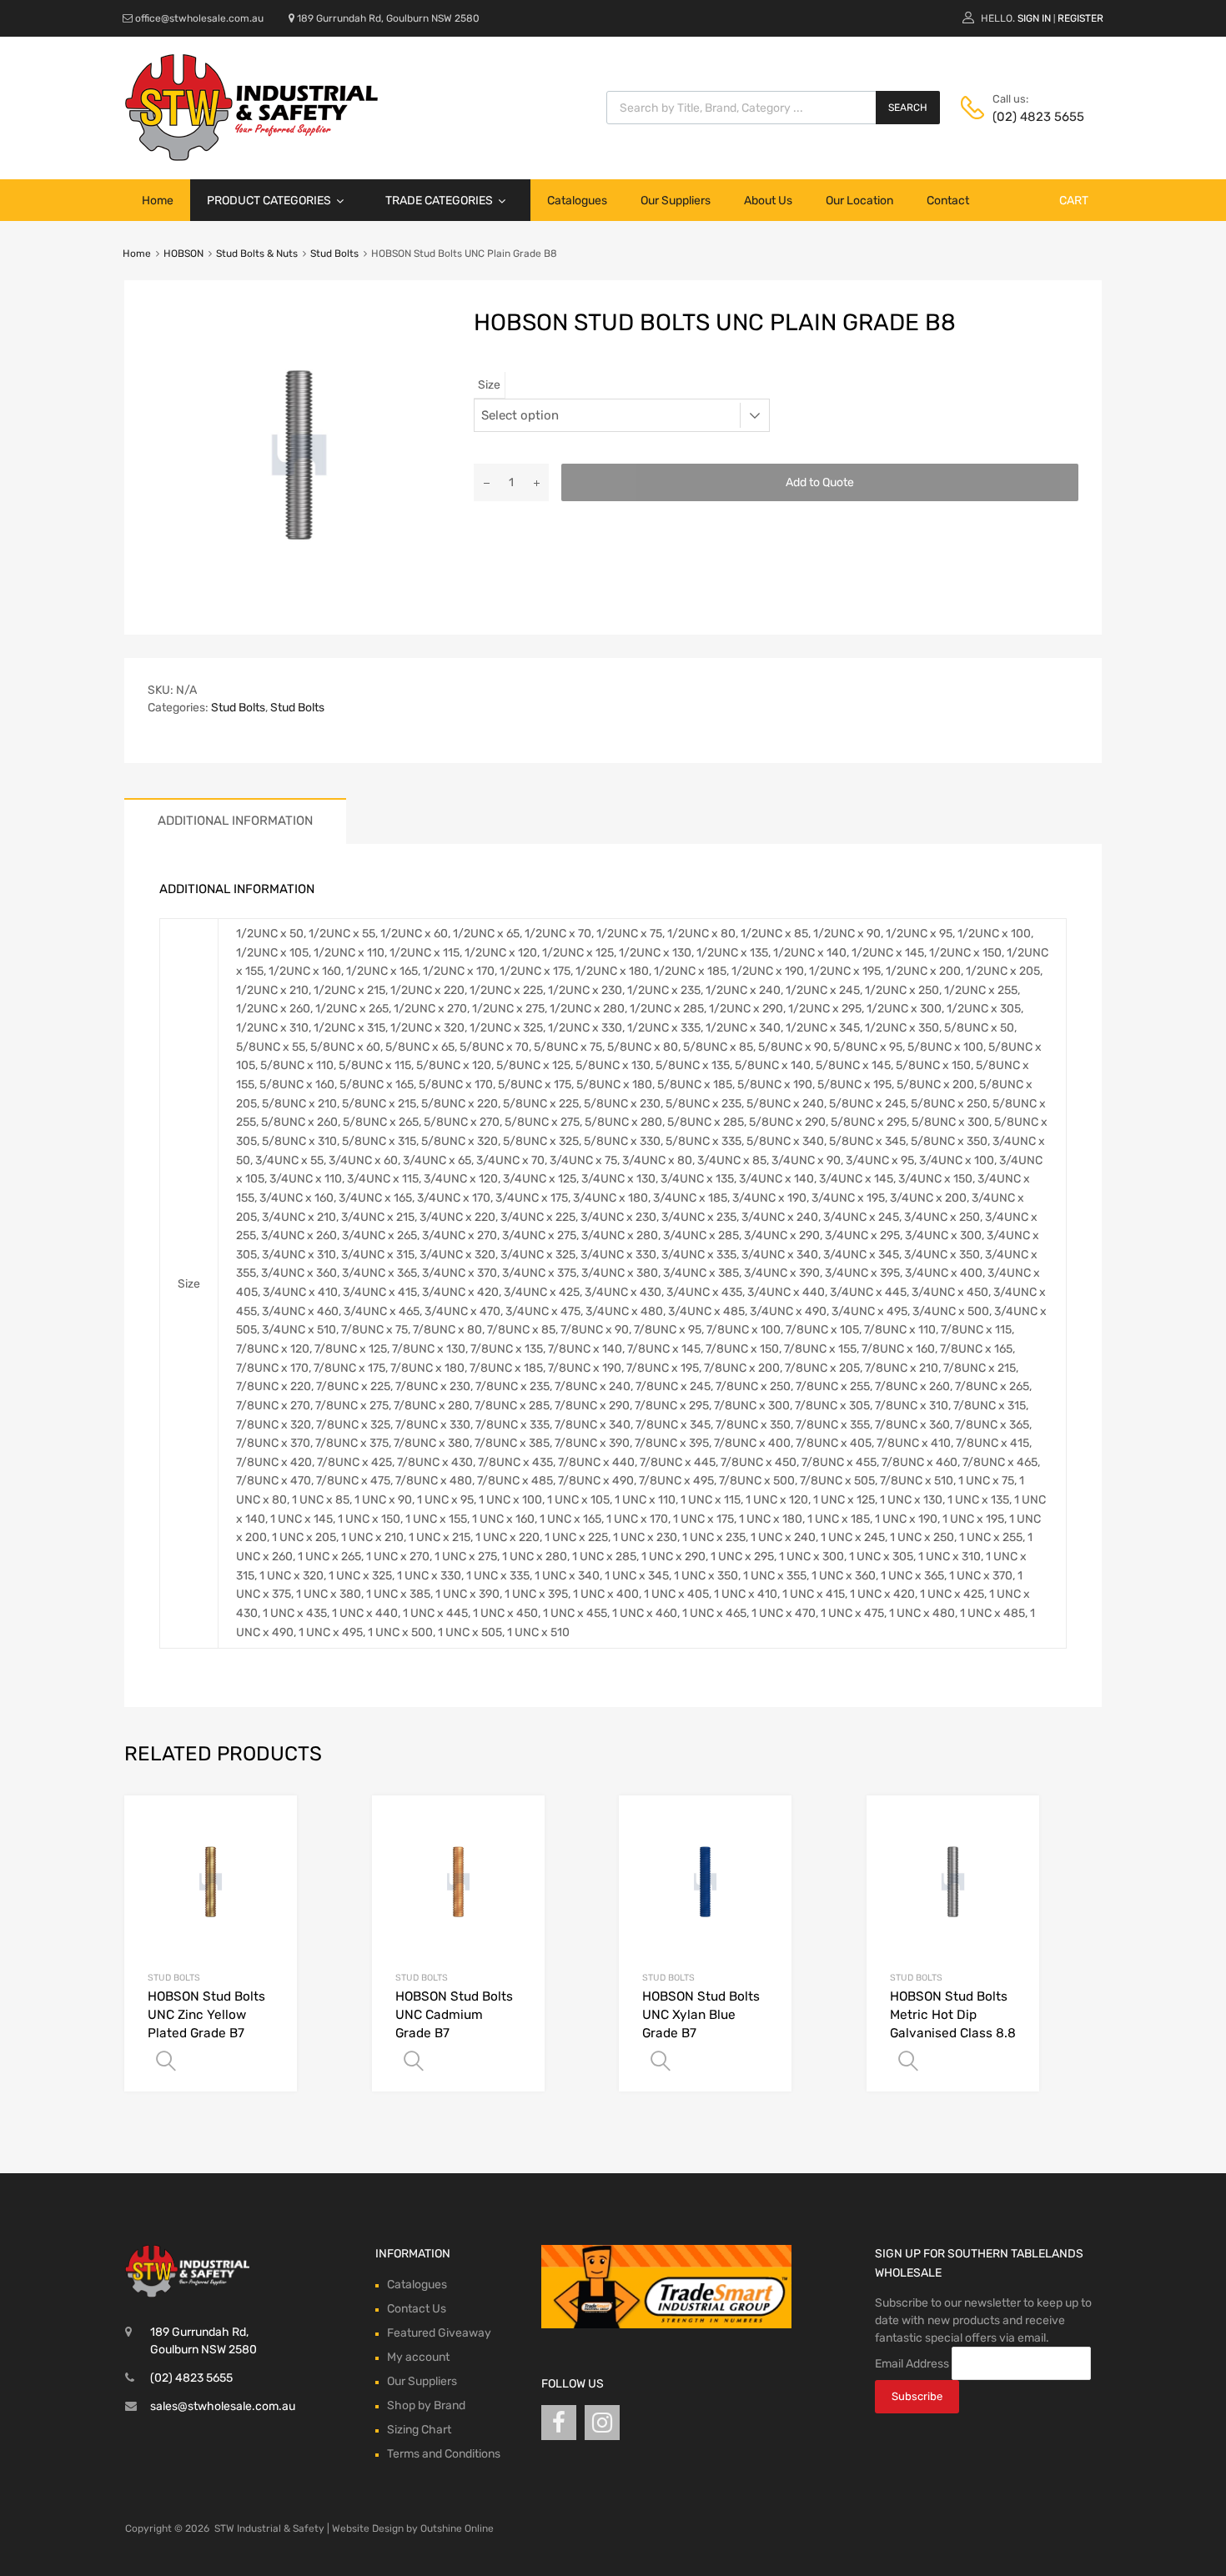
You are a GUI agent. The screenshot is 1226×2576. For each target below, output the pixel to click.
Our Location (859, 201)
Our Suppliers (676, 201)
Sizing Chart (419, 2430)
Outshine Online (457, 2528)
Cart (1074, 201)
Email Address (912, 2364)
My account (418, 2357)
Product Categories (269, 201)
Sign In (1034, 18)
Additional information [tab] (235, 821)
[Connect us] (559, 2423)
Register (1080, 18)
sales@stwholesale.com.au (223, 2406)
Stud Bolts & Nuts (257, 254)
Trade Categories (439, 201)
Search (908, 108)
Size (489, 385)
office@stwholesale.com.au (199, 18)
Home (158, 201)
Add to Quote (820, 482)
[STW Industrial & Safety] (251, 157)
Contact (948, 201)
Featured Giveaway (439, 2333)
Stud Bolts (334, 254)
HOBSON (183, 254)
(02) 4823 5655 (1033, 117)
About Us (768, 201)
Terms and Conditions (444, 2454)
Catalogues (577, 201)
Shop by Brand (426, 2405)
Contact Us (417, 2309)
